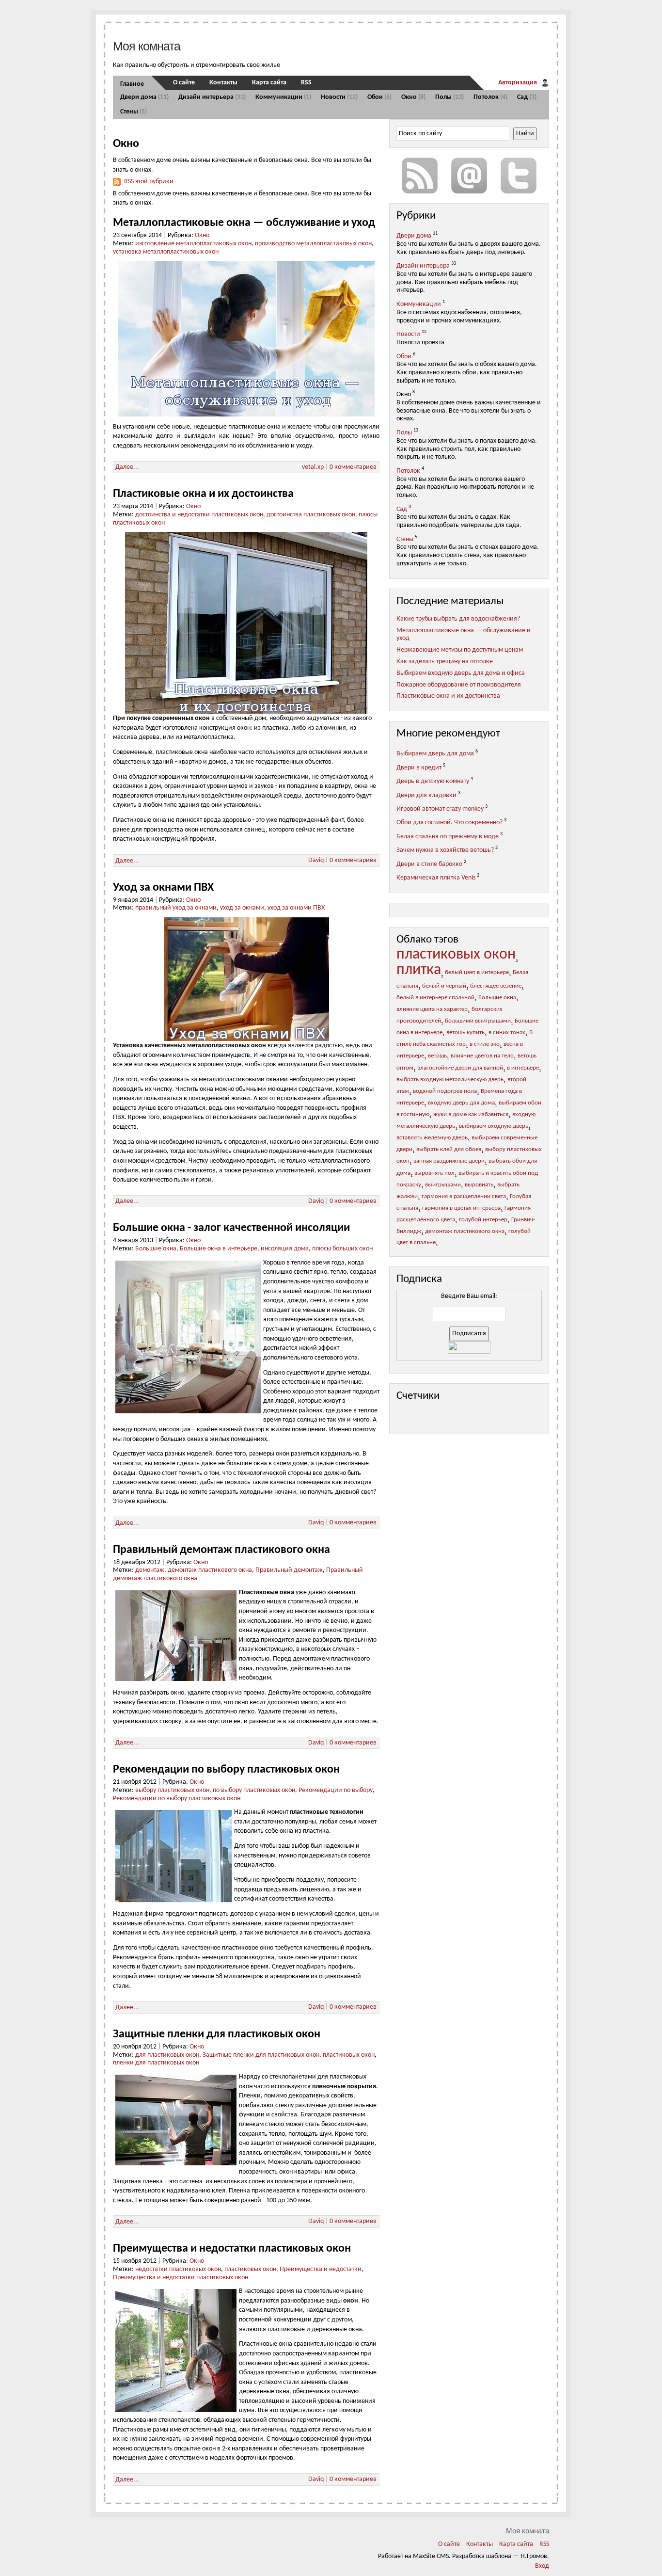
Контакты (223, 83)
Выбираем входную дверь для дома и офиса (461, 673)
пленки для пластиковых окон (156, 2063)
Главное (132, 84)
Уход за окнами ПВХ (163, 888)
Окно (413, 97)
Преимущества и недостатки (321, 2269)
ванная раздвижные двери (449, 1161)
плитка (419, 970)
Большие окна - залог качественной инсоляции (231, 1228)
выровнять (479, 1185)
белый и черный (444, 986)
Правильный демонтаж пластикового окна (221, 1550)
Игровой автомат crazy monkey (440, 809)
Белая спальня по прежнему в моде (448, 837)
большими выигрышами (478, 1021)
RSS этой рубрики (149, 182)
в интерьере (523, 1068)
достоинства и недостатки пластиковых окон (199, 515)
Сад (527, 97)
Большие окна (156, 1249)
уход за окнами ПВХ (296, 908)
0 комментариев (353, 467)
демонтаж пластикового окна (210, 1570)
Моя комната (147, 46)
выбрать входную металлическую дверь (450, 1080)
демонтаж (150, 1570)
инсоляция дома (285, 1249)
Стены (134, 112)
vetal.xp (313, 467)
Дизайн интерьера (212, 97)
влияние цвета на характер (432, 1009)
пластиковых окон (349, 2055)
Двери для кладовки (426, 795)
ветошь (437, 1056)
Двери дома (144, 97)
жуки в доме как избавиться (471, 1115)
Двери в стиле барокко (429, 864)
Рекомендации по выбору (336, 1790)
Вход (542, 2566)
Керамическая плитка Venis (436, 878)
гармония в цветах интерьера (461, 1208)
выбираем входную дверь (494, 1126)
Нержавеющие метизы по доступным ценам (460, 650)
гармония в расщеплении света (464, 1197)
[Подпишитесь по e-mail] (469, 176)
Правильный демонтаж (289, 1570)
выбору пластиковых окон (172, 1790)
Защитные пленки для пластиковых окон (217, 2034)
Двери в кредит (419, 767)
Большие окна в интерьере (219, 1249)
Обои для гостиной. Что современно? (449, 823)
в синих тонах (507, 1033)
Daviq (316, 860)
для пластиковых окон (167, 2055)
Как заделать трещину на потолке (445, 662)
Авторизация (518, 83)
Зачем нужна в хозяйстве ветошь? (445, 850)
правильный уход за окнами (176, 908)
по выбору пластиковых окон (254, 1790)
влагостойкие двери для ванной (460, 1068)
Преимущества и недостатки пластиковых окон (232, 2249)
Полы (449, 97)
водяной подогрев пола (445, 1091)
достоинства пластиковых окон (311, 515)
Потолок (490, 97)
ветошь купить (465, 1033)
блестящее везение (496, 986)
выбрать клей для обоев (449, 1150)
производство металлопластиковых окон (313, 244)
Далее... (127, 467)
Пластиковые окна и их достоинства (203, 494)
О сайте (184, 83)
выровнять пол (434, 1173)
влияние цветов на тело (482, 1056)
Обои (379, 97)
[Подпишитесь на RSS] (420, 176)
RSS (306, 83)
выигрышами (443, 1185)
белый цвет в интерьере (477, 973)
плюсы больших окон (342, 1249)
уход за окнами (242, 908)
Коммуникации (283, 97)
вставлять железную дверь (432, 1138)
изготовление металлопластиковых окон (193, 244)
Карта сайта (269, 83)
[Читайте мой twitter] (519, 176)
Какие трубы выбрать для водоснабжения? (458, 619)
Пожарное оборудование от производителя (459, 685)
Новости (339, 97)
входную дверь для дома (461, 1103)
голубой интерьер (483, 1220)
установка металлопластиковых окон (166, 252)
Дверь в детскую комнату (433, 781)
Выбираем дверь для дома (435, 754)
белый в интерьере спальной (435, 998)
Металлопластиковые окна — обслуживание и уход (244, 223)
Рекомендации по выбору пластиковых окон (226, 1770)
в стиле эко (485, 1044)
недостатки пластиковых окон (178, 2269)
